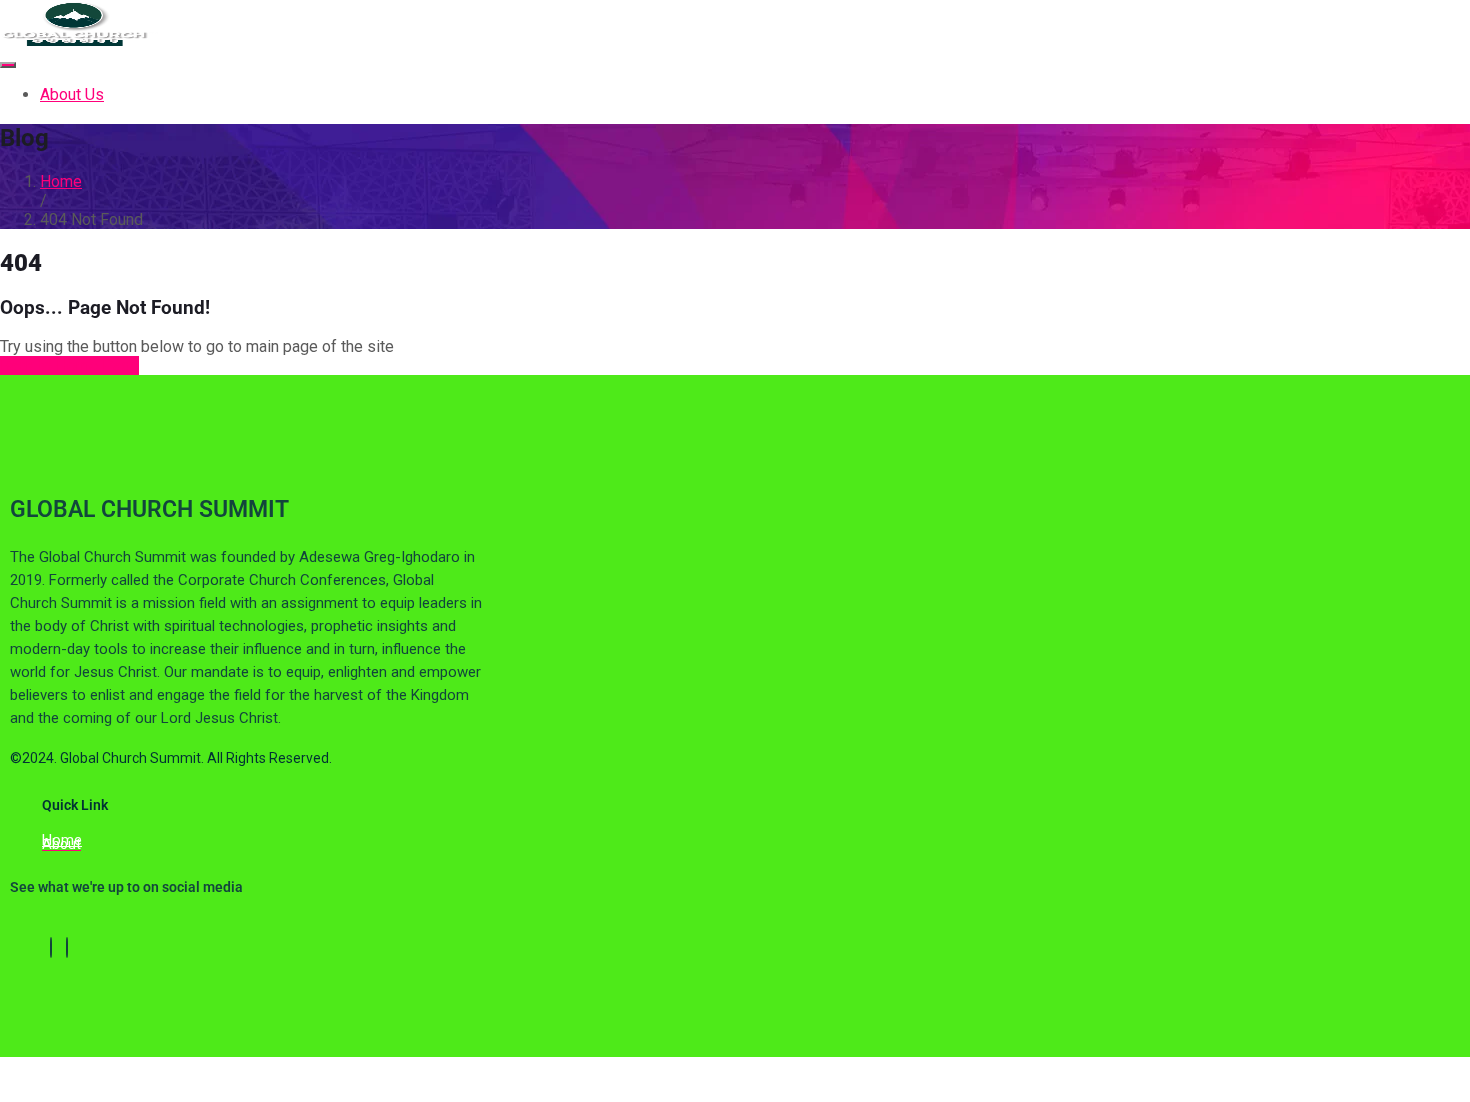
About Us (72, 94)
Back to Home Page (69, 365)
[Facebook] (51, 947)
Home (61, 181)
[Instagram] (67, 947)
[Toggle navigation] (8, 65)
